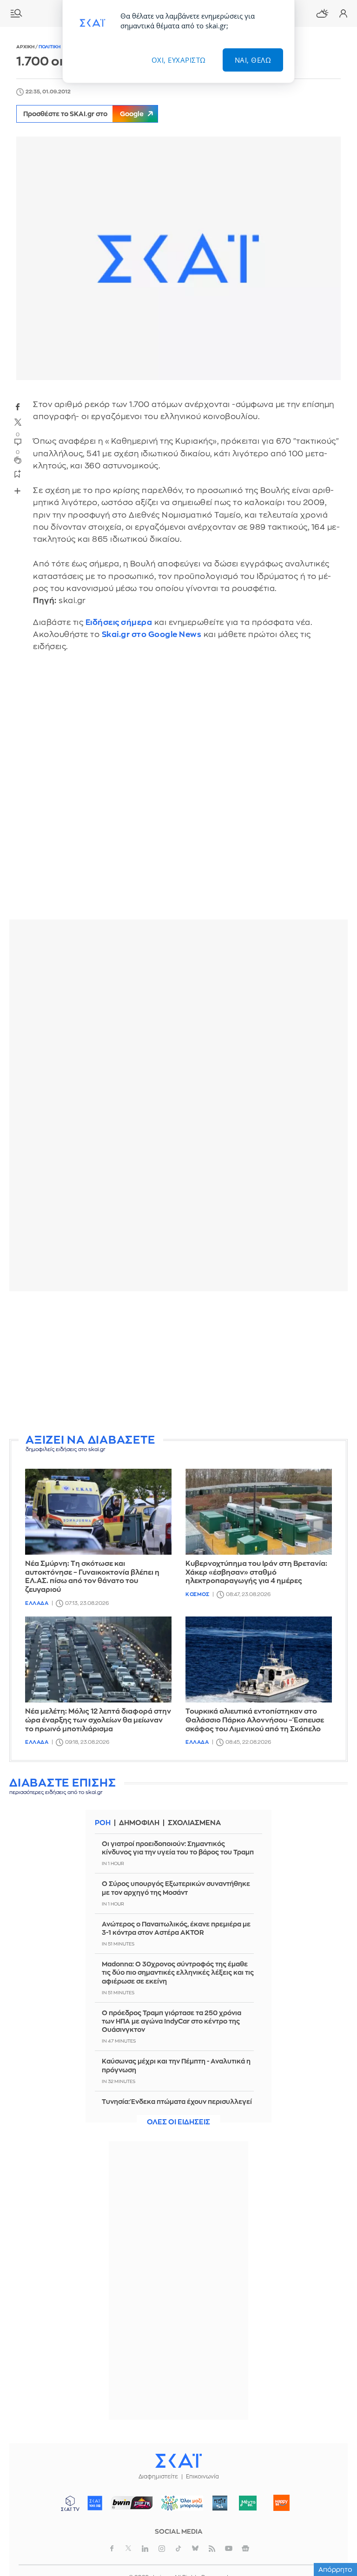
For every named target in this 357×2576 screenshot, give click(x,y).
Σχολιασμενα (194, 1823)
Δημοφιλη (139, 1823)
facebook (18, 407)
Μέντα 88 (248, 2503)
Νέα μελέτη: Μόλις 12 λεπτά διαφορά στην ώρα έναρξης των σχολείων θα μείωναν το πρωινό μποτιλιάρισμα (98, 1720)
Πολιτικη (50, 47)
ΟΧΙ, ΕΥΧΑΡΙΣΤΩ (179, 60)
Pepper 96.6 (220, 2503)
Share (17, 491)
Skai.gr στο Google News (152, 634)
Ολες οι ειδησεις (178, 2122)
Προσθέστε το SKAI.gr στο (83, 114)
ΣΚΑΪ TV (70, 2503)
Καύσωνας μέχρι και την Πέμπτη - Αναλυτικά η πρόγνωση (176, 2065)
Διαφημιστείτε (158, 2477)
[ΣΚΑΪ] (178, 2460)
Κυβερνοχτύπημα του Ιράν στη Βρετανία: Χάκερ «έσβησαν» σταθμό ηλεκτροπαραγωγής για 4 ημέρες (256, 1573)
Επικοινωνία (202, 2477)
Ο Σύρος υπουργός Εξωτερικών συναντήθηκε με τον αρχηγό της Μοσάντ (176, 1888)
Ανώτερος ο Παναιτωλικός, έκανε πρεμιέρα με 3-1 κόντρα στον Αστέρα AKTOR (176, 1928)
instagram (162, 2549)
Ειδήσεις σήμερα (119, 622)
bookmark (18, 473)
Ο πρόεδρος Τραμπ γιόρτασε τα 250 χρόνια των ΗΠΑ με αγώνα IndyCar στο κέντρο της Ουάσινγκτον (172, 2021)
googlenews (245, 2549)
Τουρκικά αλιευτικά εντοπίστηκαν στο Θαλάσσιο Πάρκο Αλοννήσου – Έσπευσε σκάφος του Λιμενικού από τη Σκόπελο (255, 1720)
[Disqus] (178, 793)
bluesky (195, 2549)
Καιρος (322, 13)
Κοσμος (197, 1594)
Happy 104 (282, 2503)
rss (212, 2549)
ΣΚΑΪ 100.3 (95, 2503)
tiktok (178, 2549)
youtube (229, 2549)
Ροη (103, 1823)
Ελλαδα (37, 1603)
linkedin (145, 2549)
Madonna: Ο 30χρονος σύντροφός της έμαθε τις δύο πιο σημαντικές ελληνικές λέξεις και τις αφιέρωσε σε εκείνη (178, 1972)
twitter (18, 422)
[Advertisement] (178, 1363)
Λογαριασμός (343, 13)
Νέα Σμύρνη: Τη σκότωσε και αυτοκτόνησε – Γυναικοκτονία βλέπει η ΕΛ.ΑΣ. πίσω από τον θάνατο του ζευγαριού (92, 1577)
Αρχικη (26, 47)
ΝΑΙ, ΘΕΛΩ (253, 60)
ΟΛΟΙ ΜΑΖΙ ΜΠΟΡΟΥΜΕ (179, 2507)
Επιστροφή (334, 2516)
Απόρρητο (335, 2569)
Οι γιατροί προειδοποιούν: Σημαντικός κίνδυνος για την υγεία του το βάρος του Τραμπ (178, 1848)
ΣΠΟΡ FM (132, 2503)
